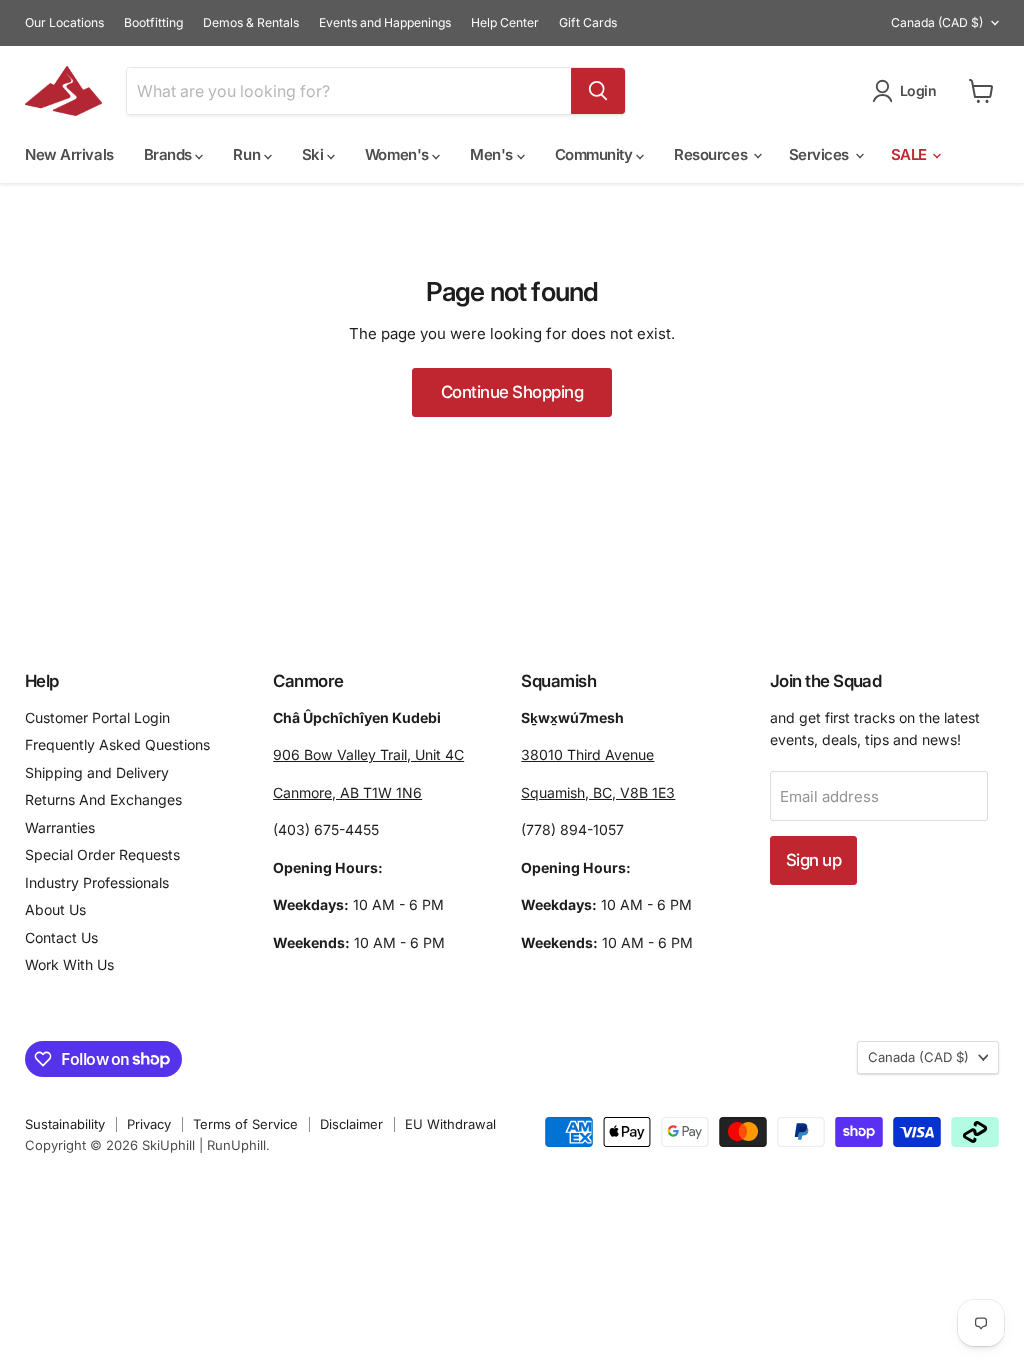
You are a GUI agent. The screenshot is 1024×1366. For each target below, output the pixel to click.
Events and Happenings (385, 23)
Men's (493, 154)
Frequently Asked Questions (117, 744)
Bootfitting (153, 23)
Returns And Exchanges (103, 799)
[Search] (598, 91)
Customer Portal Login (97, 717)
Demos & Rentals (251, 23)
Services (821, 154)
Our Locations (64, 23)
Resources (712, 154)
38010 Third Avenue (587, 754)
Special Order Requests (102, 854)
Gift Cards (588, 23)
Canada (937, 22)
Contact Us (61, 937)
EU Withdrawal (450, 1124)
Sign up (813, 860)
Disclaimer (351, 1124)
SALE (911, 154)
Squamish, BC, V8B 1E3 (598, 792)
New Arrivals (69, 154)
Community (596, 154)
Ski (314, 154)
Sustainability (65, 1124)
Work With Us (69, 964)
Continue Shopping (512, 392)
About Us (55, 909)
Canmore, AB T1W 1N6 (347, 792)
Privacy (149, 1124)
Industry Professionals (97, 882)
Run (248, 154)
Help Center (505, 23)
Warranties (60, 827)
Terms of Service (245, 1124)
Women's (398, 154)
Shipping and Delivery (97, 772)
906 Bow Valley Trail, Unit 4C (368, 754)
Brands (170, 154)
